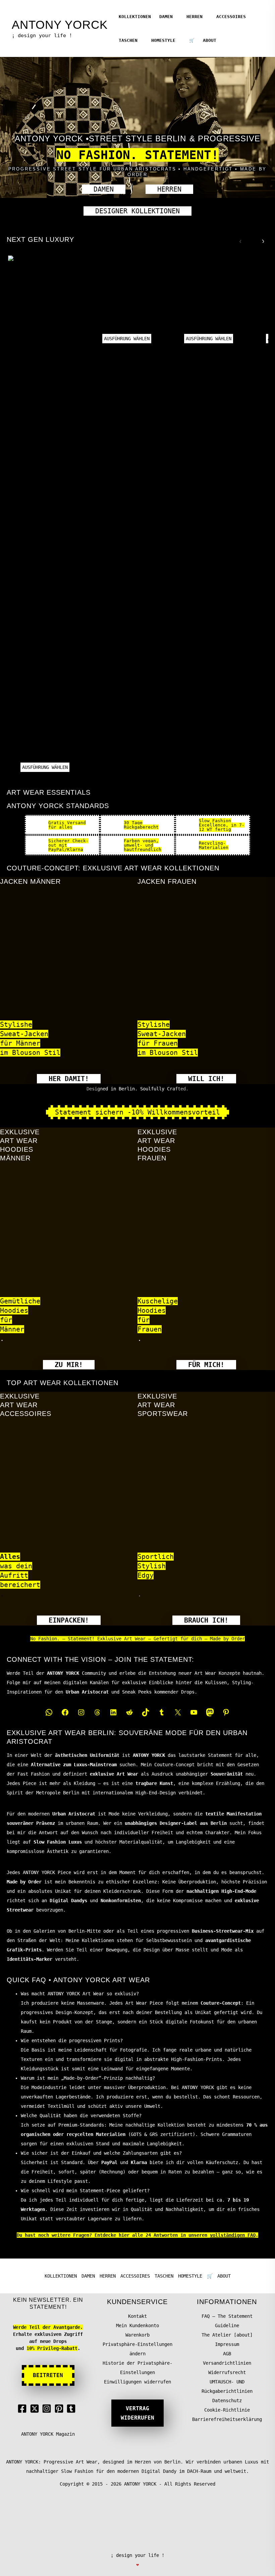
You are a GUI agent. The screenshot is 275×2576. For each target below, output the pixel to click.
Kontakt (137, 2316)
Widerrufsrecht (227, 2372)
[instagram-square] (48, 2409)
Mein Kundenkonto (137, 2325)
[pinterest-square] (60, 2409)
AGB (227, 2354)
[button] (104, 189)
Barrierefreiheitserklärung (227, 2419)
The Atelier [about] (227, 2335)
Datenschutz (227, 2401)
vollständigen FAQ (233, 2235)
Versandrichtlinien (227, 2363)
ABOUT (210, 40)
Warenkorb (137, 2335)
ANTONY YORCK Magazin (48, 2434)
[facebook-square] (23, 2409)
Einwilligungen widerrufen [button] (137, 2382)
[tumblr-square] (72, 2409)
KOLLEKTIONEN (135, 17)
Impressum (227, 2344)
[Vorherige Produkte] (239, 239)
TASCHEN (128, 40)
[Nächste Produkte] (261, 239)
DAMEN (166, 17)
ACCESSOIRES (231, 17)
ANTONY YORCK (60, 25)
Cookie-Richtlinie (227, 2410)
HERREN (195, 17)
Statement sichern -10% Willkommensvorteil (137, 1112)
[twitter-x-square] (36, 2409)
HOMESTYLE (163, 40)
